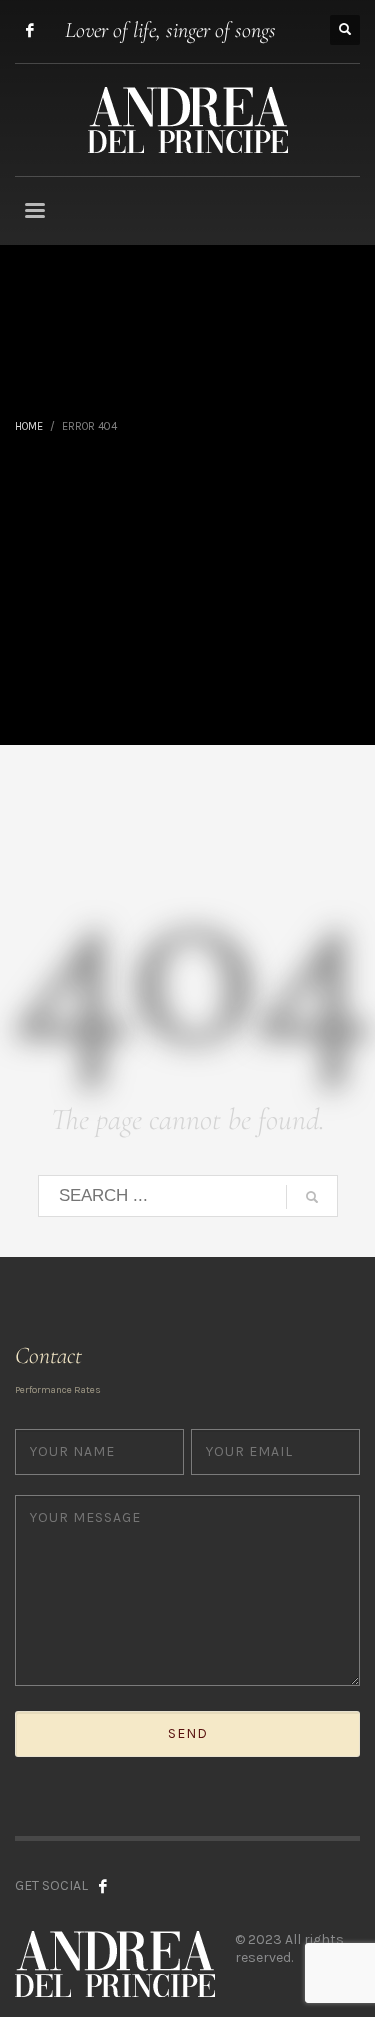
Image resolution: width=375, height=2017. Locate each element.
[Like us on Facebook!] (103, 1886)
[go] (312, 1197)
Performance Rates (58, 1390)
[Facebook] (30, 30)
